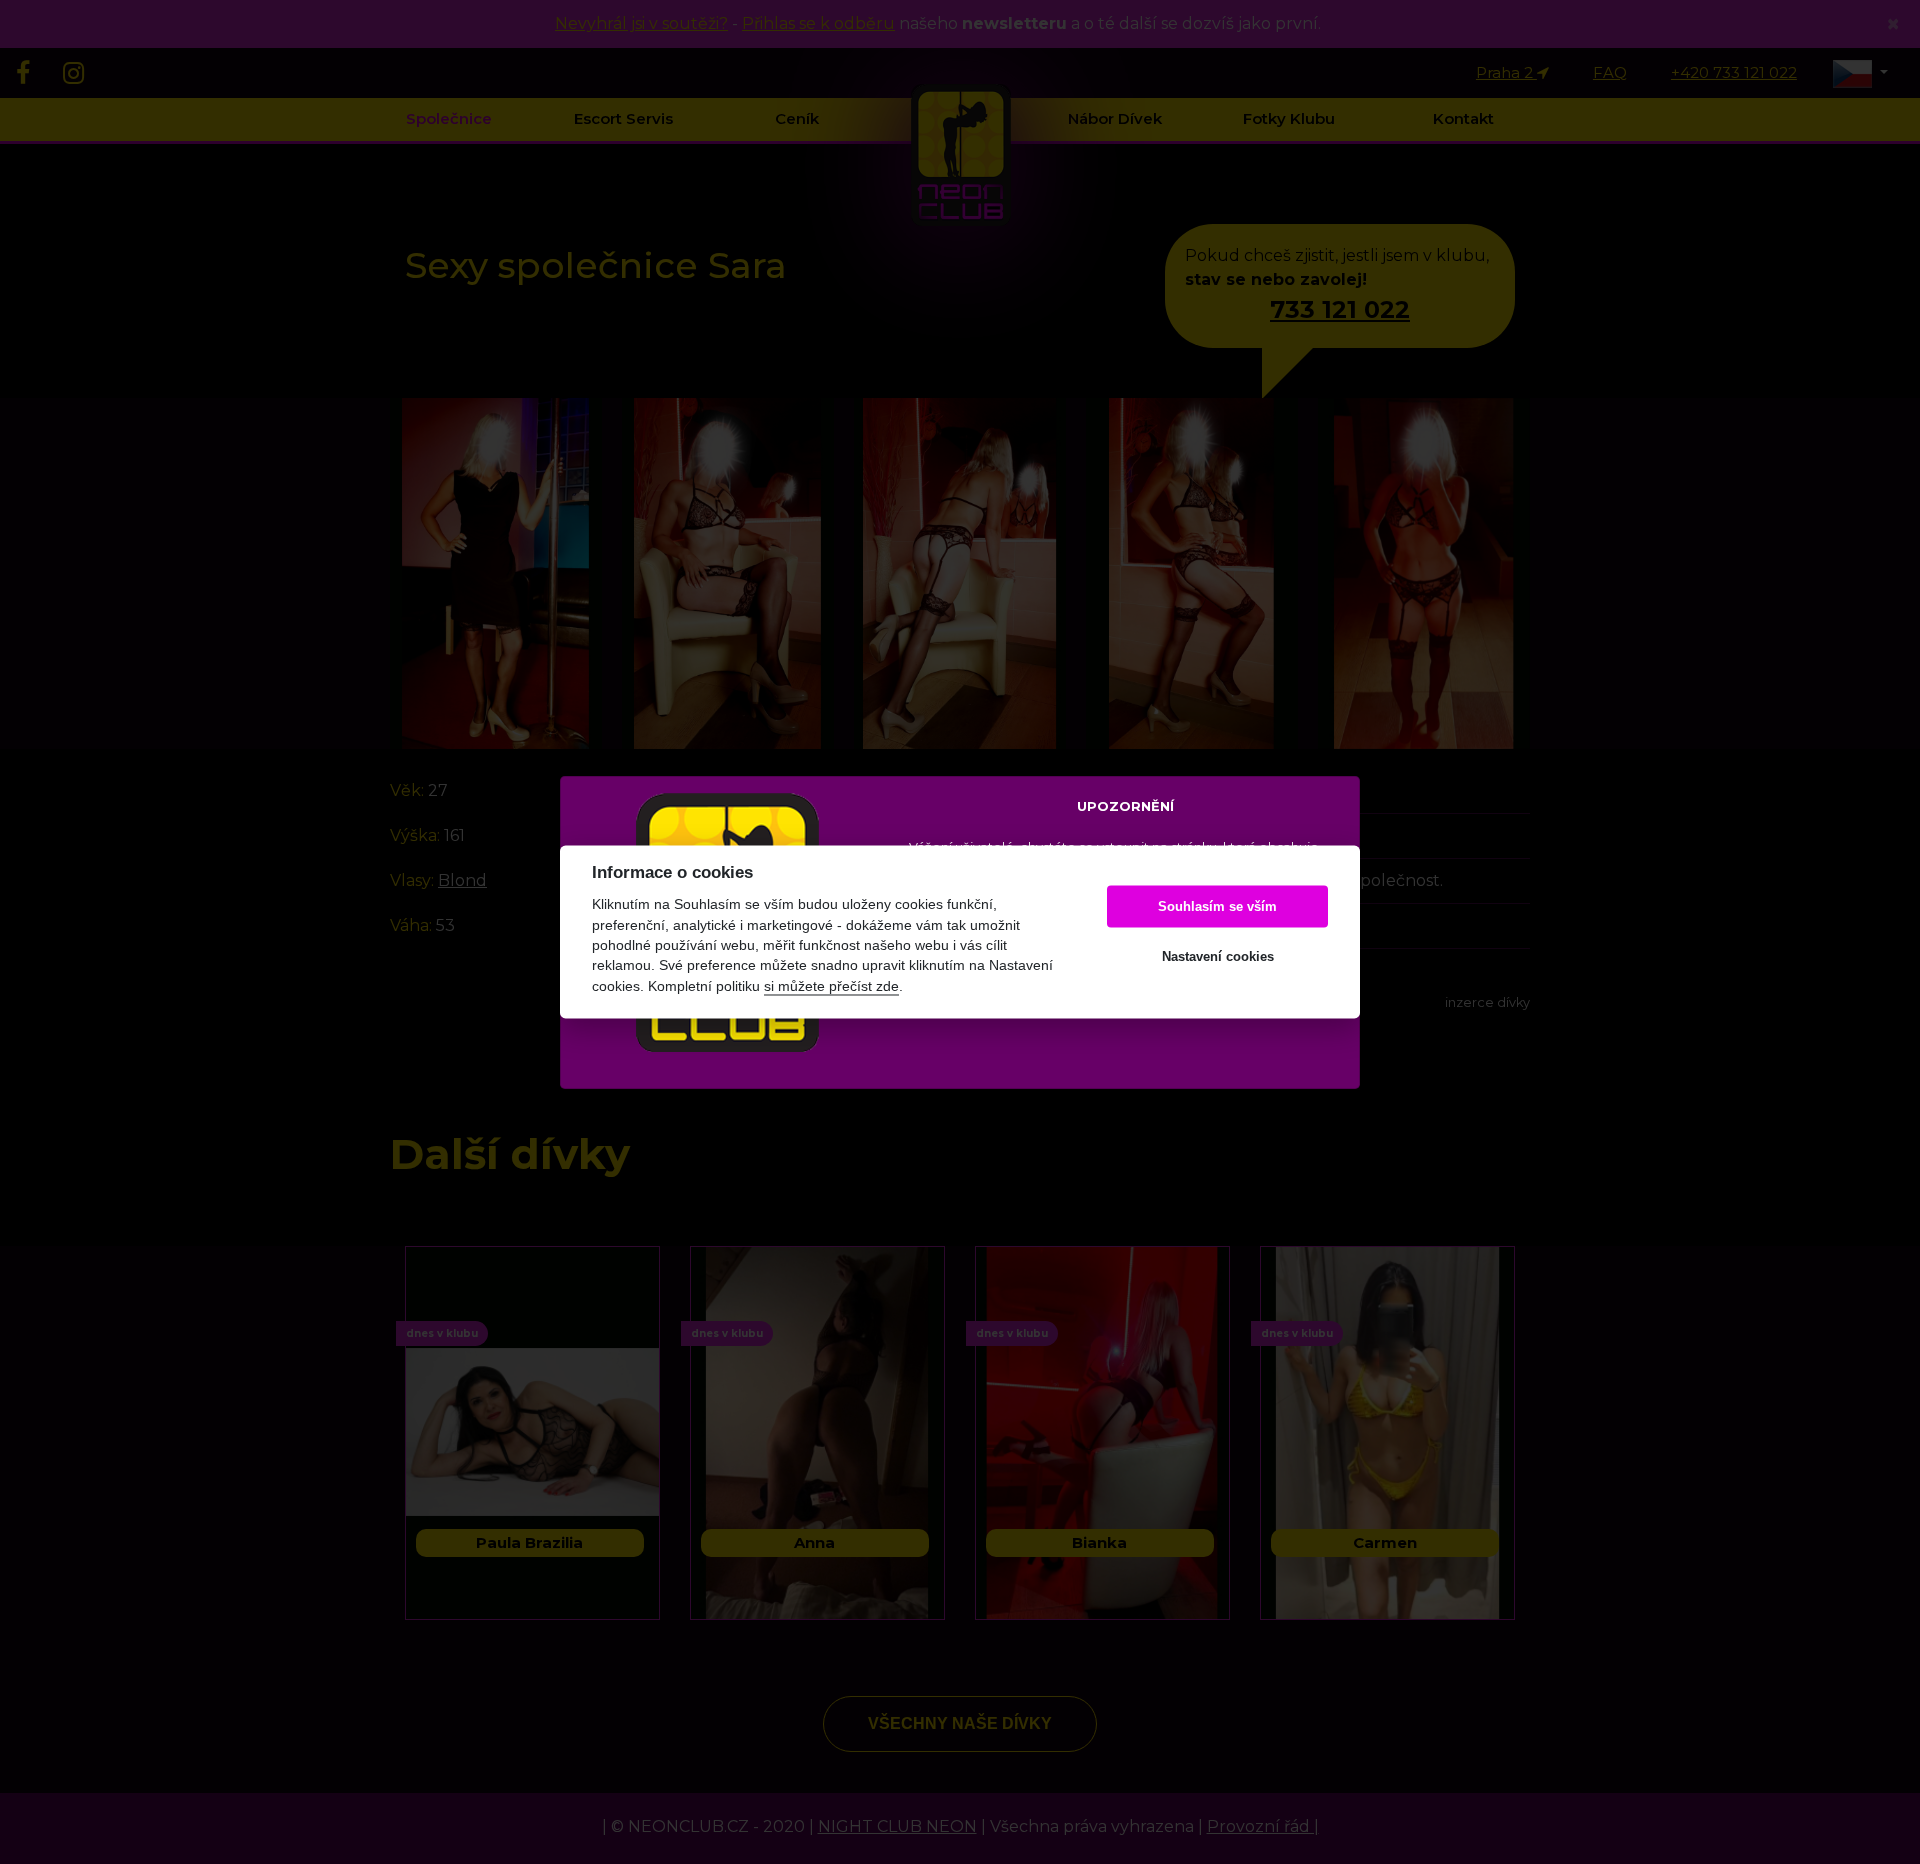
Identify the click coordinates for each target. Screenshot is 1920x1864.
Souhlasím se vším (1217, 906)
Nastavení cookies (1218, 956)
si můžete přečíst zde (831, 986)
